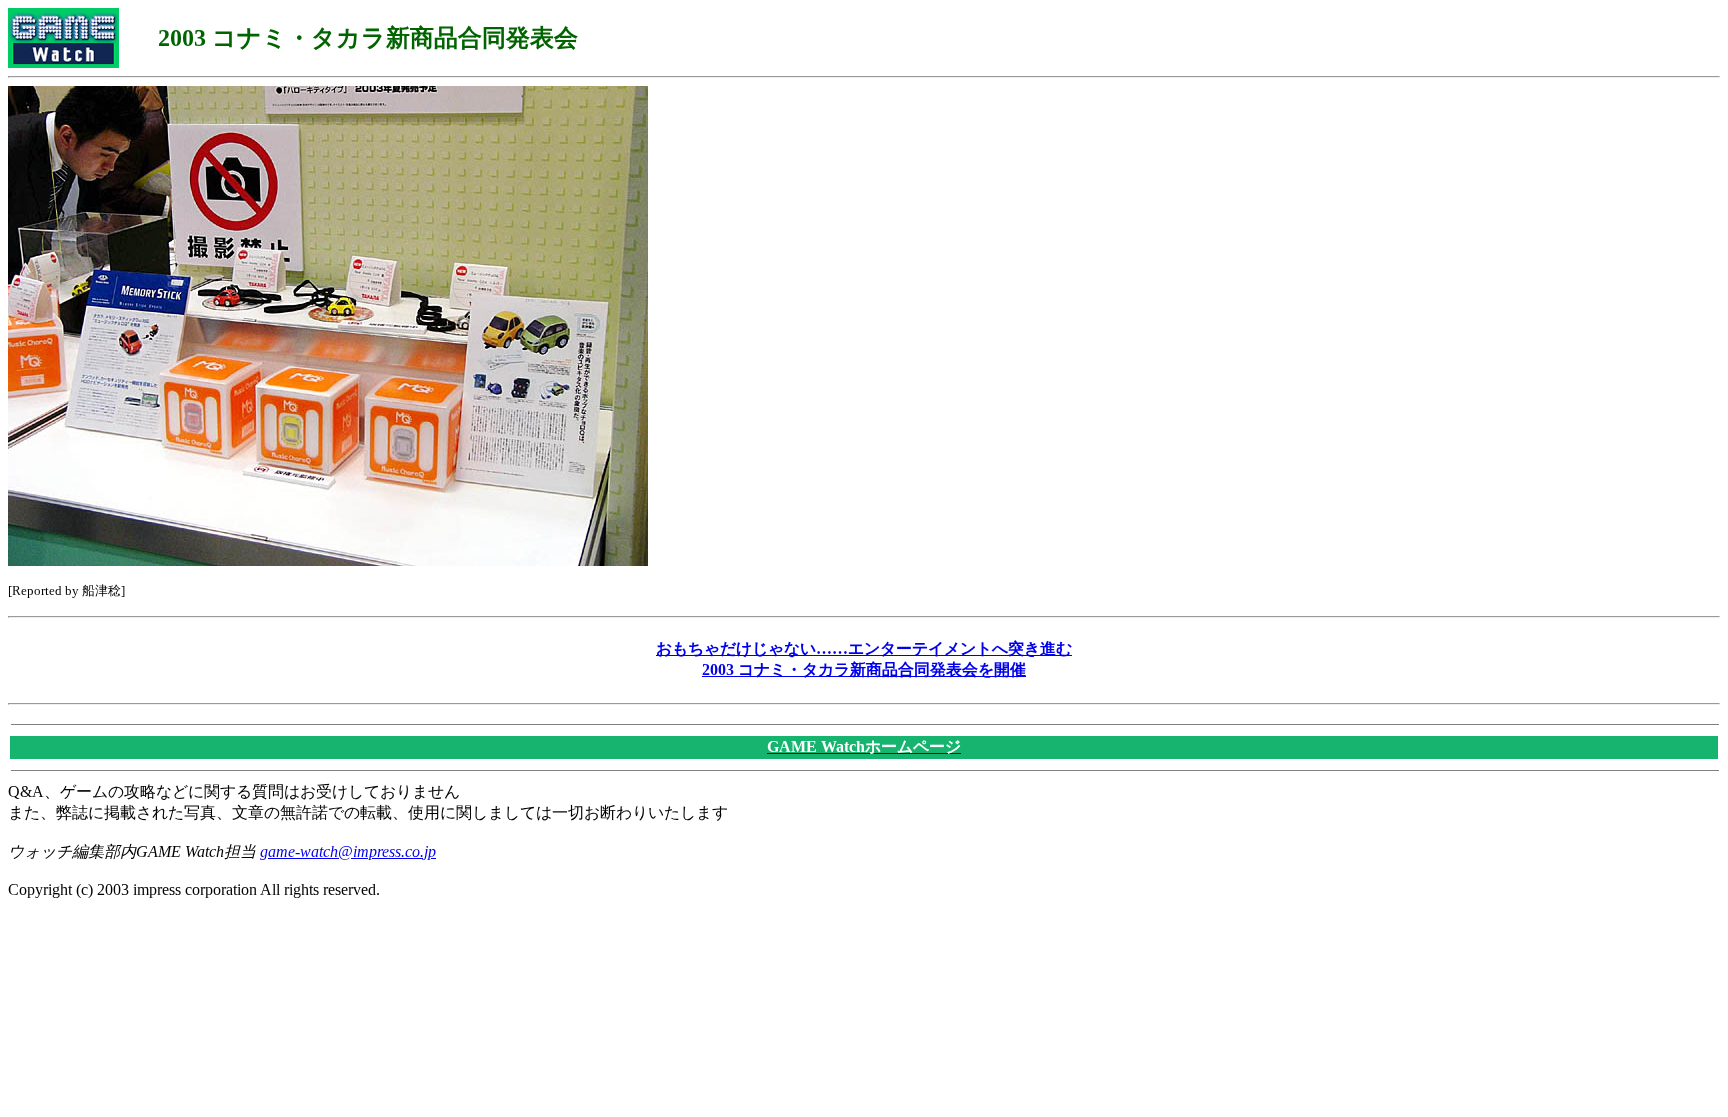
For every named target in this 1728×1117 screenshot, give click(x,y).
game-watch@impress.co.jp (348, 851)
